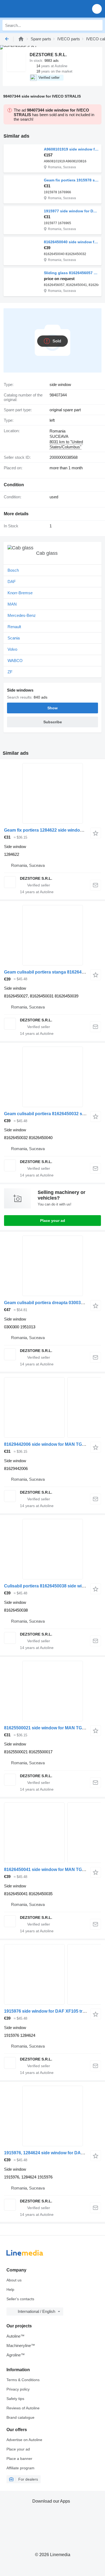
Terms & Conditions (23, 2380)
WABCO (15, 661)
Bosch (13, 570)
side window (60, 384)
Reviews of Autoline (23, 2408)
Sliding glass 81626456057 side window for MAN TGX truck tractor (71, 273)
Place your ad (53, 1221)
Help (10, 2289)
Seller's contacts (20, 2299)
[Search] (97, 25)
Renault (14, 627)
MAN (12, 604)
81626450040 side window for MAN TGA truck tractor (71, 242)
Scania (14, 638)
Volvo (12, 649)
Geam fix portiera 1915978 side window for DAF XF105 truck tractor (71, 180)
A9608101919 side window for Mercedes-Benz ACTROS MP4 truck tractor (71, 149)
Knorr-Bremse (20, 593)
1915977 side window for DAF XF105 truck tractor (71, 211)
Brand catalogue (20, 2417)
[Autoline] (21, 39)
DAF (12, 582)
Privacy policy (18, 2389)
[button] (97, 9)
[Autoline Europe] (35, 9)
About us (14, 2280)
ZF (10, 672)
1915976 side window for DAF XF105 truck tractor (54, 2011)
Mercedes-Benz (22, 615)
